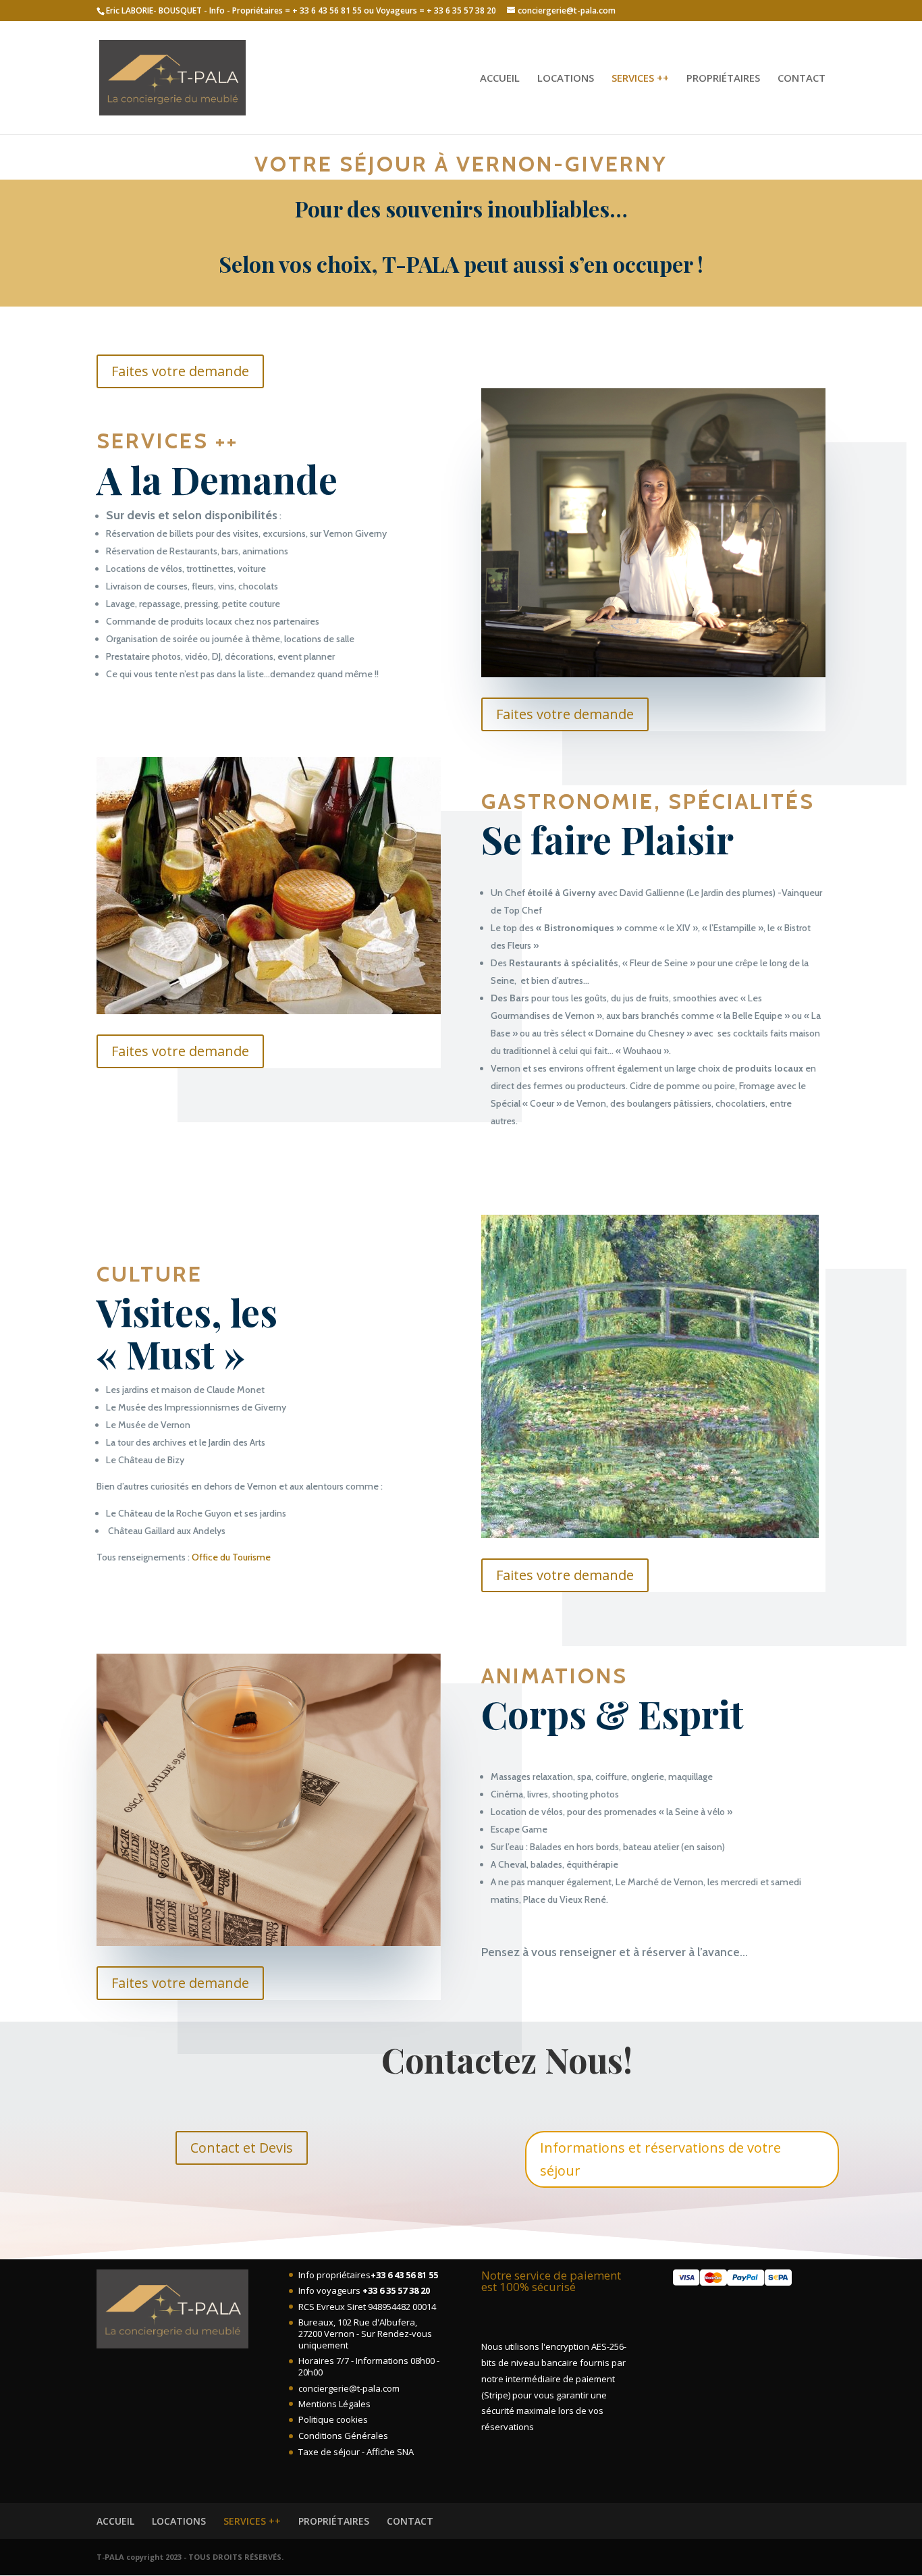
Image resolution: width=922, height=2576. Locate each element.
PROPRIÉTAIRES (723, 79)
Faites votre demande (180, 371)
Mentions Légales (334, 2404)
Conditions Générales (343, 2436)
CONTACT (802, 79)
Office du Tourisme (231, 1557)
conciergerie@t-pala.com (349, 2388)
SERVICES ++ (640, 79)
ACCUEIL (500, 79)
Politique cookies (333, 2419)
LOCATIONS (566, 79)
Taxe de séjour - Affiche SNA (356, 2452)
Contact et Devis (242, 2148)
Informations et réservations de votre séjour (660, 2159)
